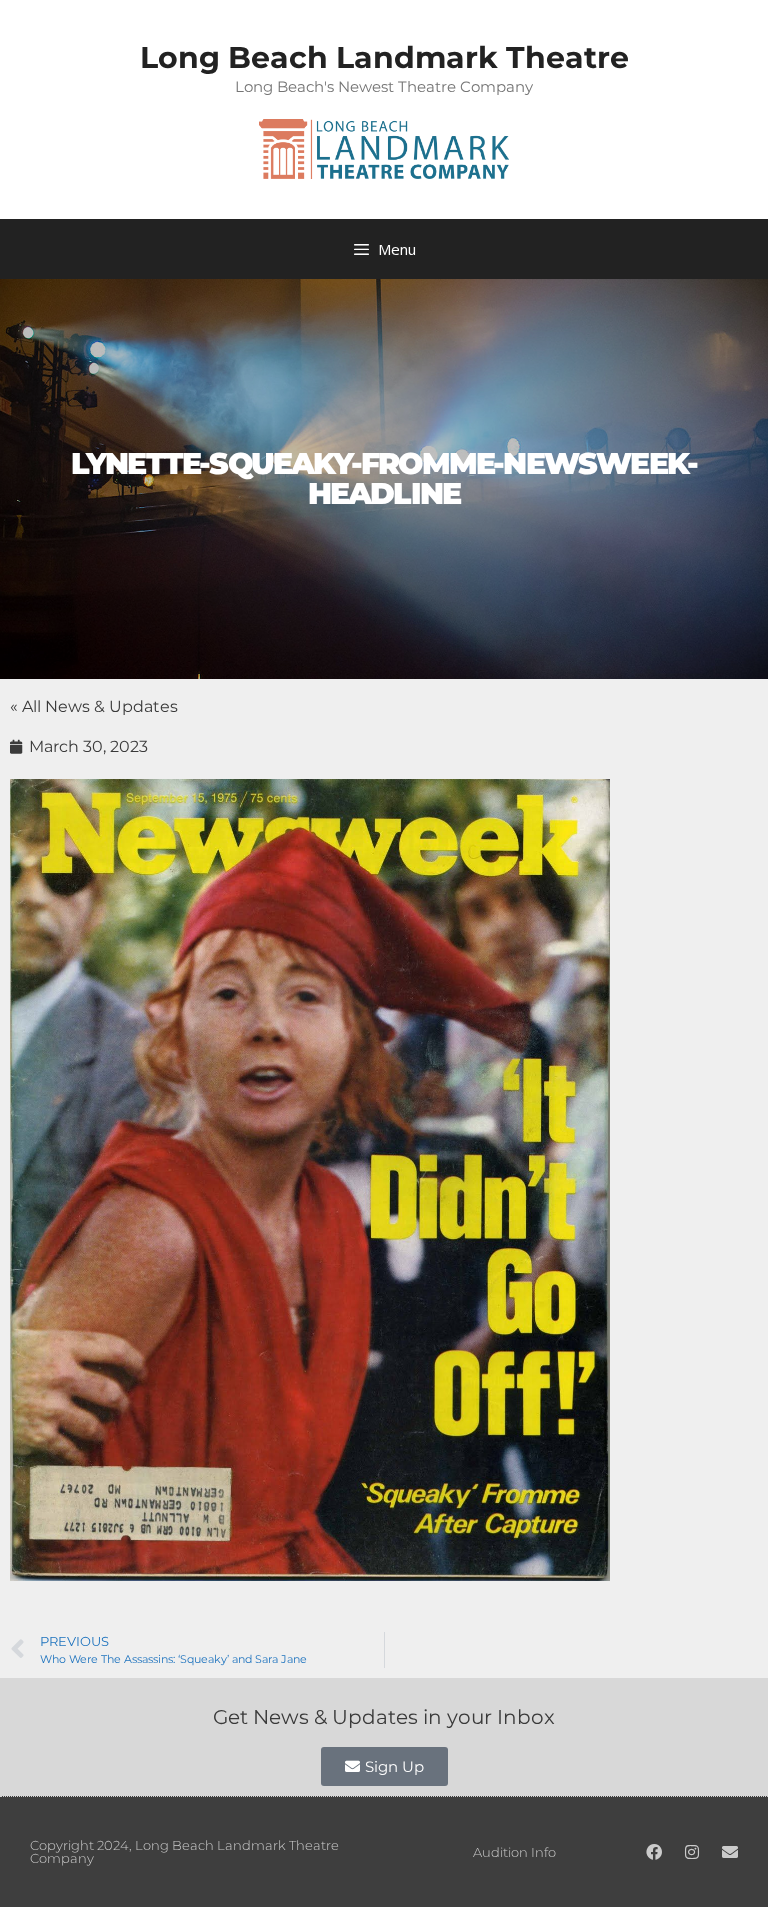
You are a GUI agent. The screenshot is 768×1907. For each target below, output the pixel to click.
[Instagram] (692, 1852)
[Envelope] (730, 1852)
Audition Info (514, 1852)
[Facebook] (654, 1852)
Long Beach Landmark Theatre (384, 57)
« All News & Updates (94, 706)
